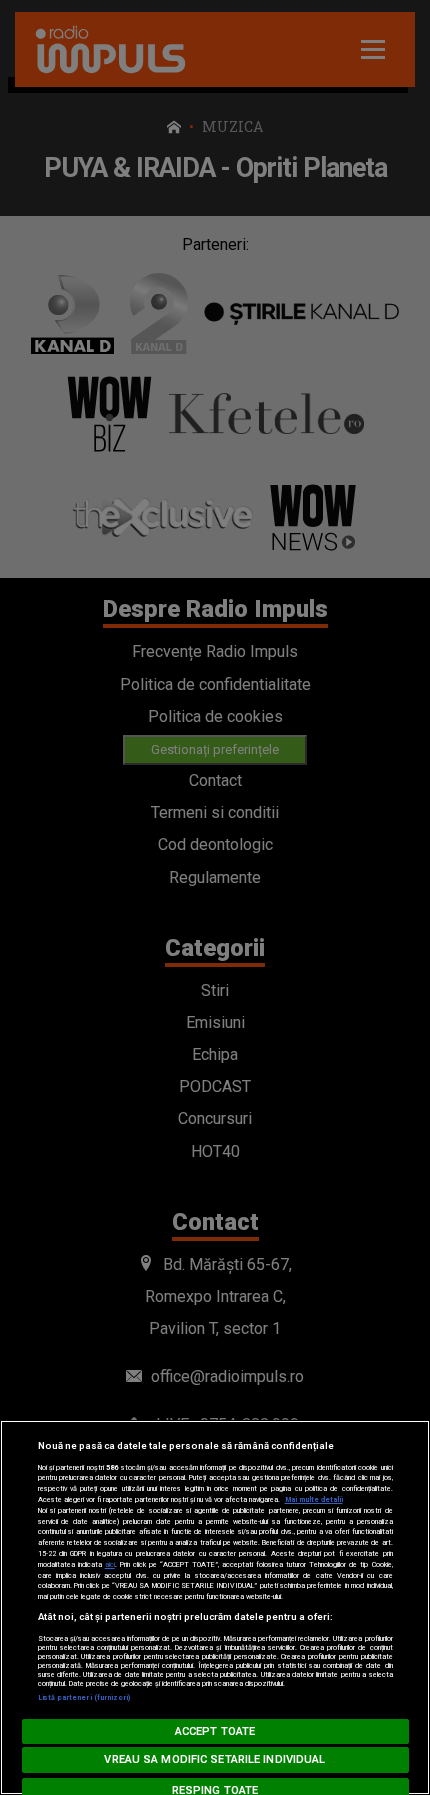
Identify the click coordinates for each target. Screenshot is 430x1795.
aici (110, 1564)
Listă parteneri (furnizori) (84, 1697)
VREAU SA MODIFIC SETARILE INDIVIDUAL (214, 1759)
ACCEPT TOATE (215, 1731)
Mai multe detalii (314, 1499)
